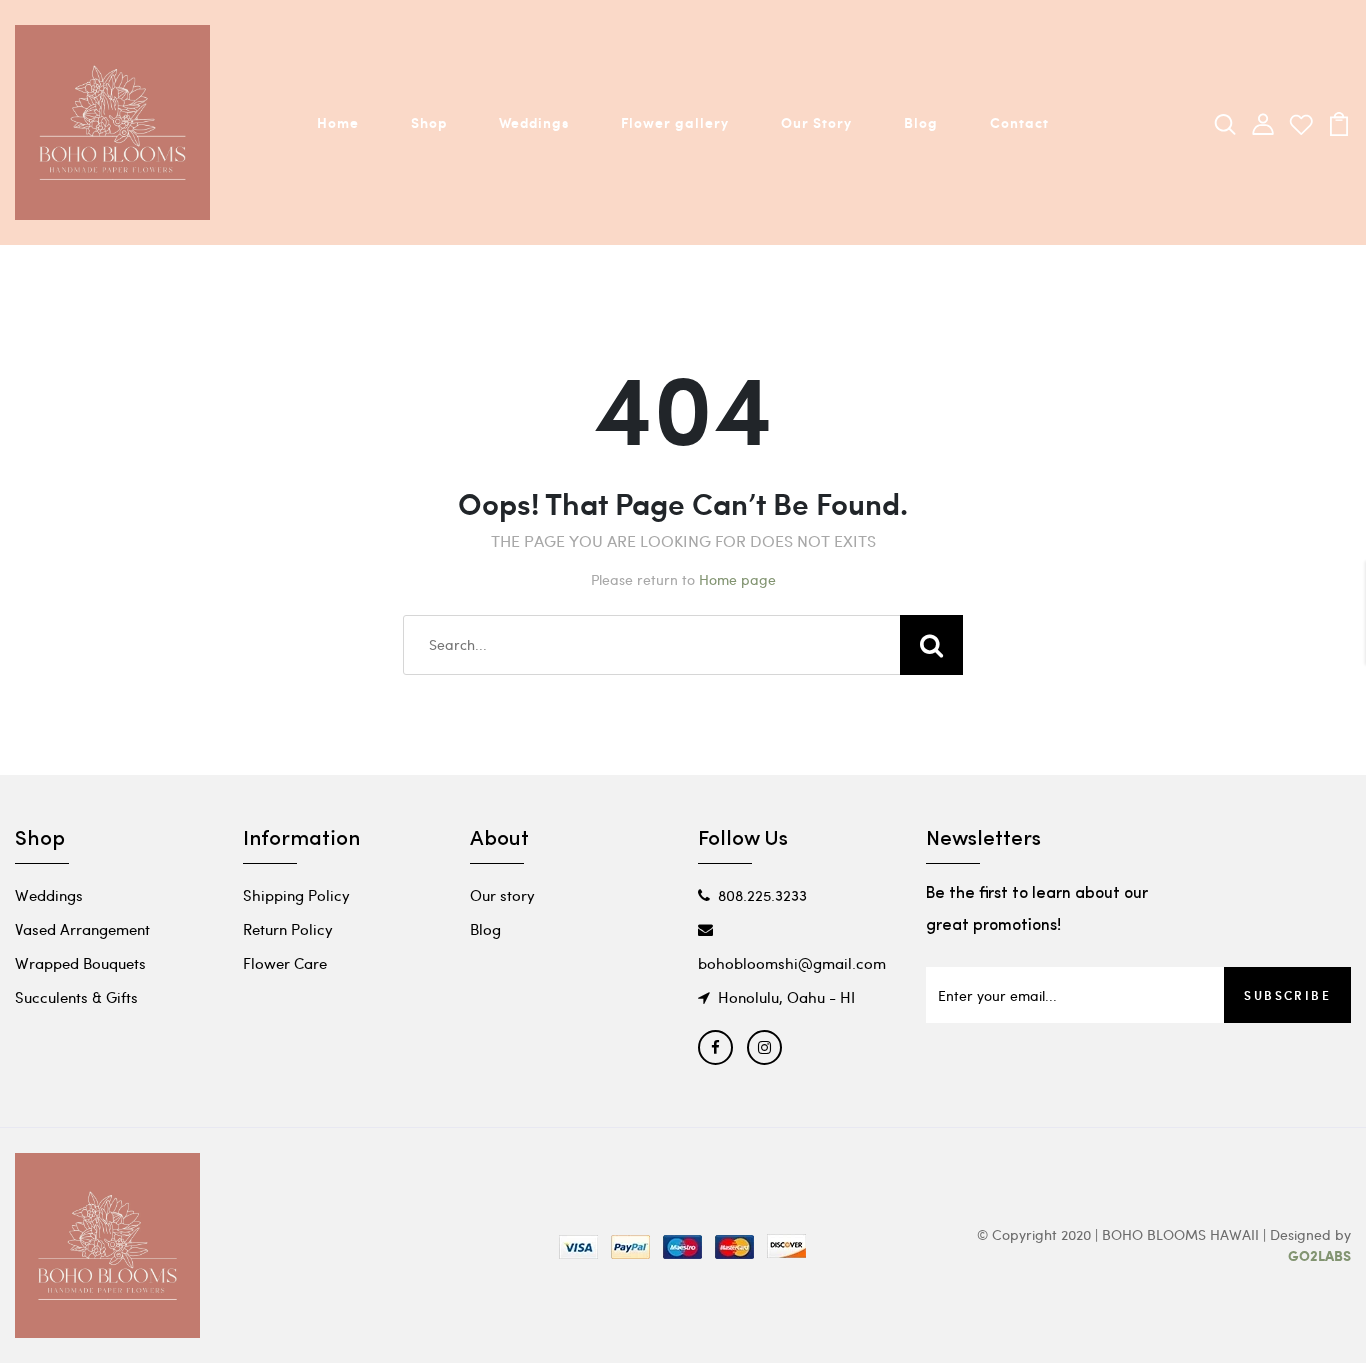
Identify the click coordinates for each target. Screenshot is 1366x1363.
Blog (921, 122)
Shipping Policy (296, 895)
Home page (737, 579)
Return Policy (288, 929)
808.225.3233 (762, 895)
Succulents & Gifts (76, 997)
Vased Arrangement (82, 929)
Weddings (534, 122)
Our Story (816, 122)
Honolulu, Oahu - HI (786, 997)
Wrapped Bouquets (80, 963)
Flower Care (285, 963)
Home (338, 122)
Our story (502, 895)
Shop (429, 122)
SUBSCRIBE (1287, 995)
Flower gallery (675, 122)
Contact (1019, 122)
